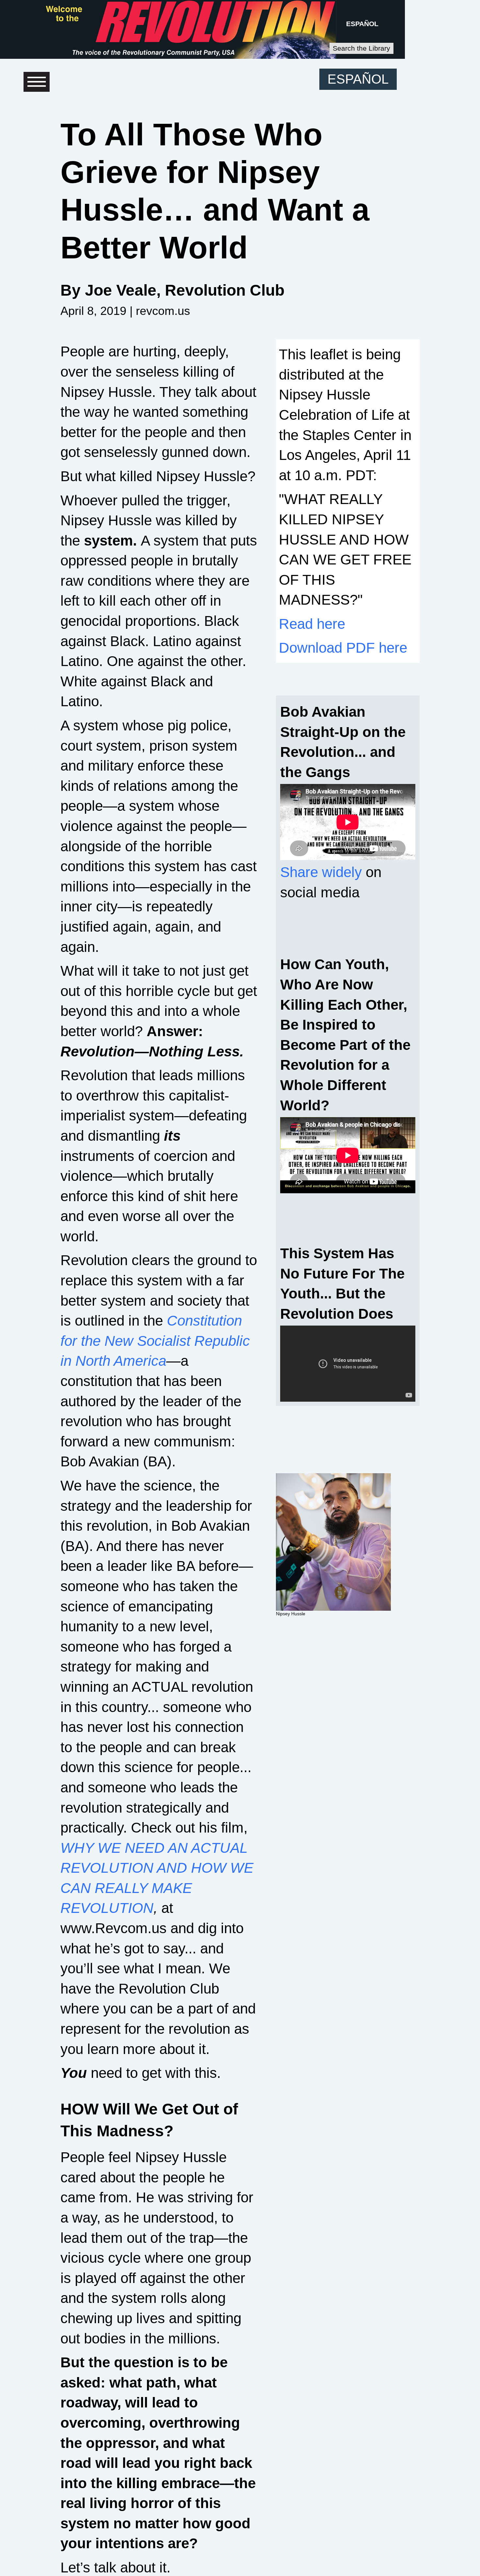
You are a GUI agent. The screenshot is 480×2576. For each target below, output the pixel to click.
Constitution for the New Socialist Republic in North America (155, 1341)
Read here (312, 624)
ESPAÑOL (362, 24)
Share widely (321, 872)
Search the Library (361, 48)
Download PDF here (343, 648)
